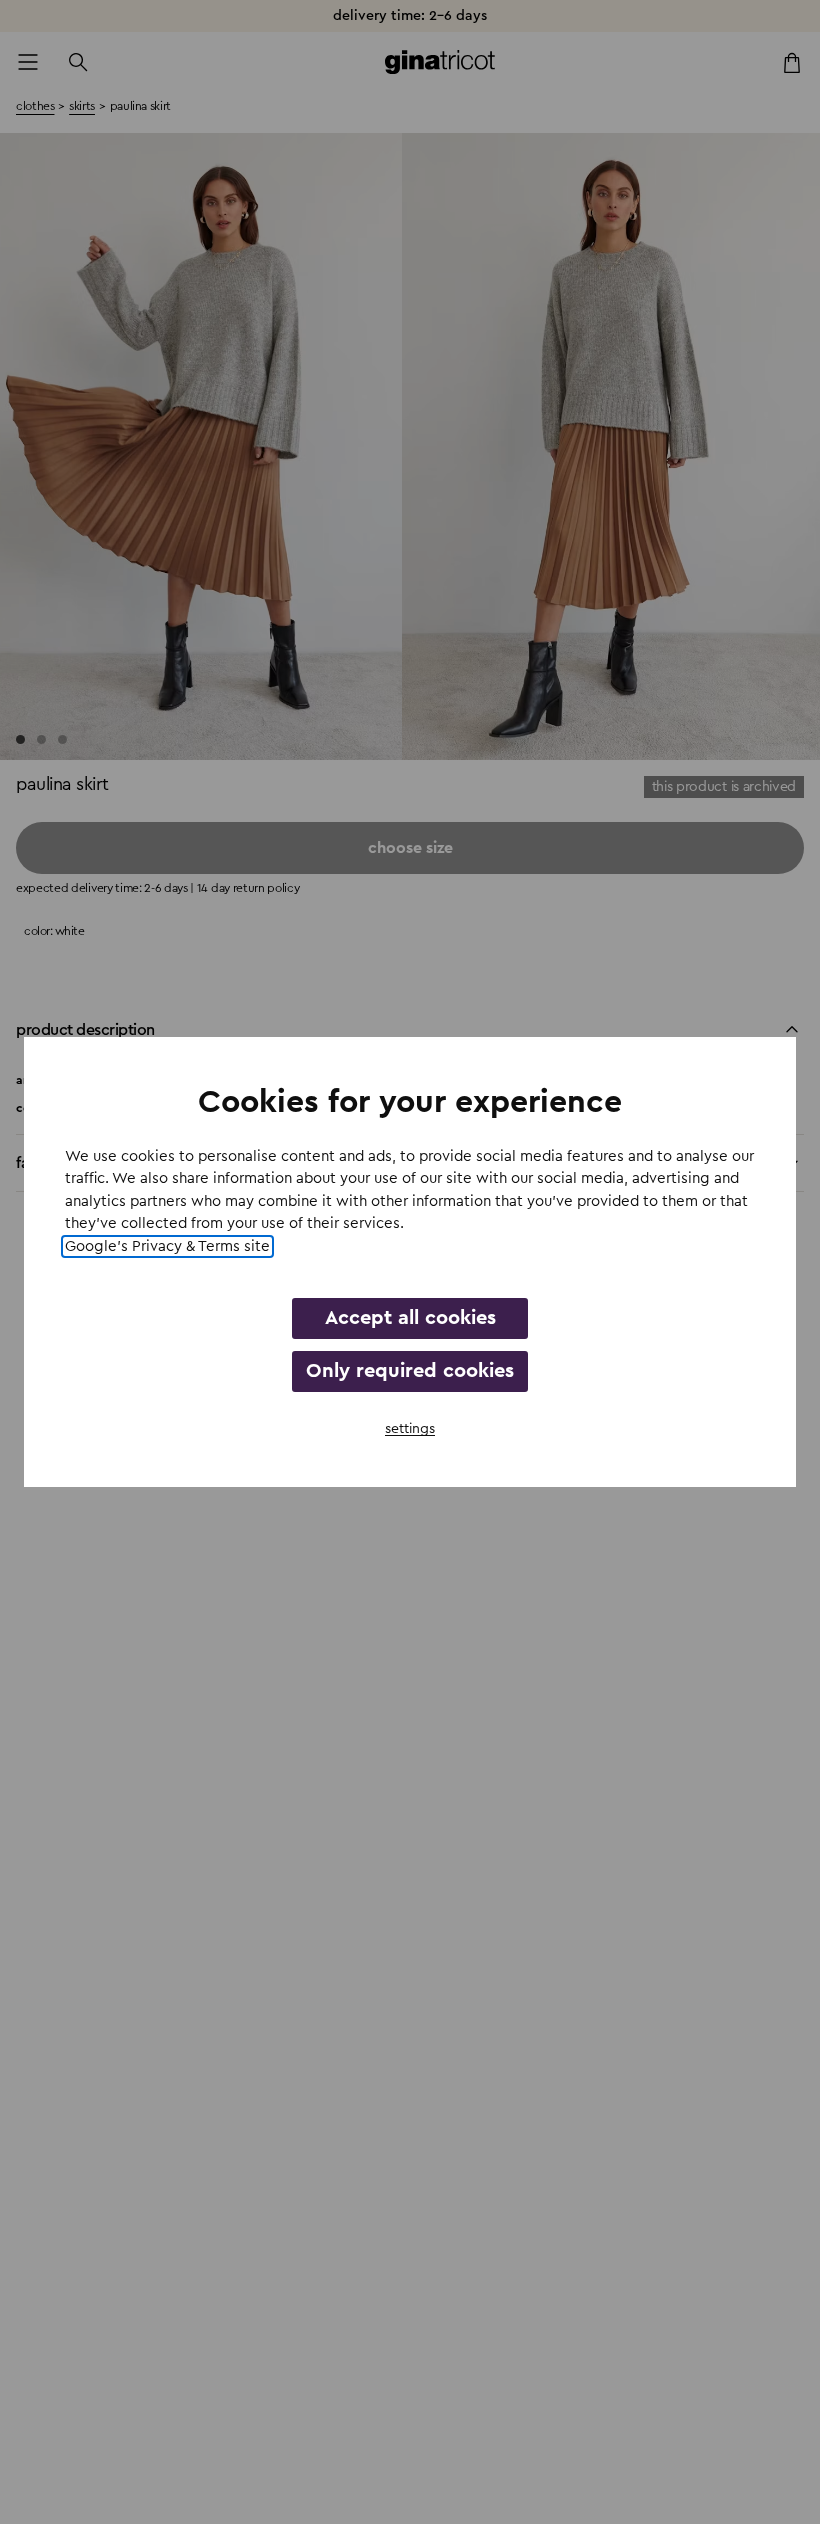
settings (410, 1429)
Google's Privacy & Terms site (167, 1246)
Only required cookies (410, 1371)
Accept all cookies (410, 1318)
